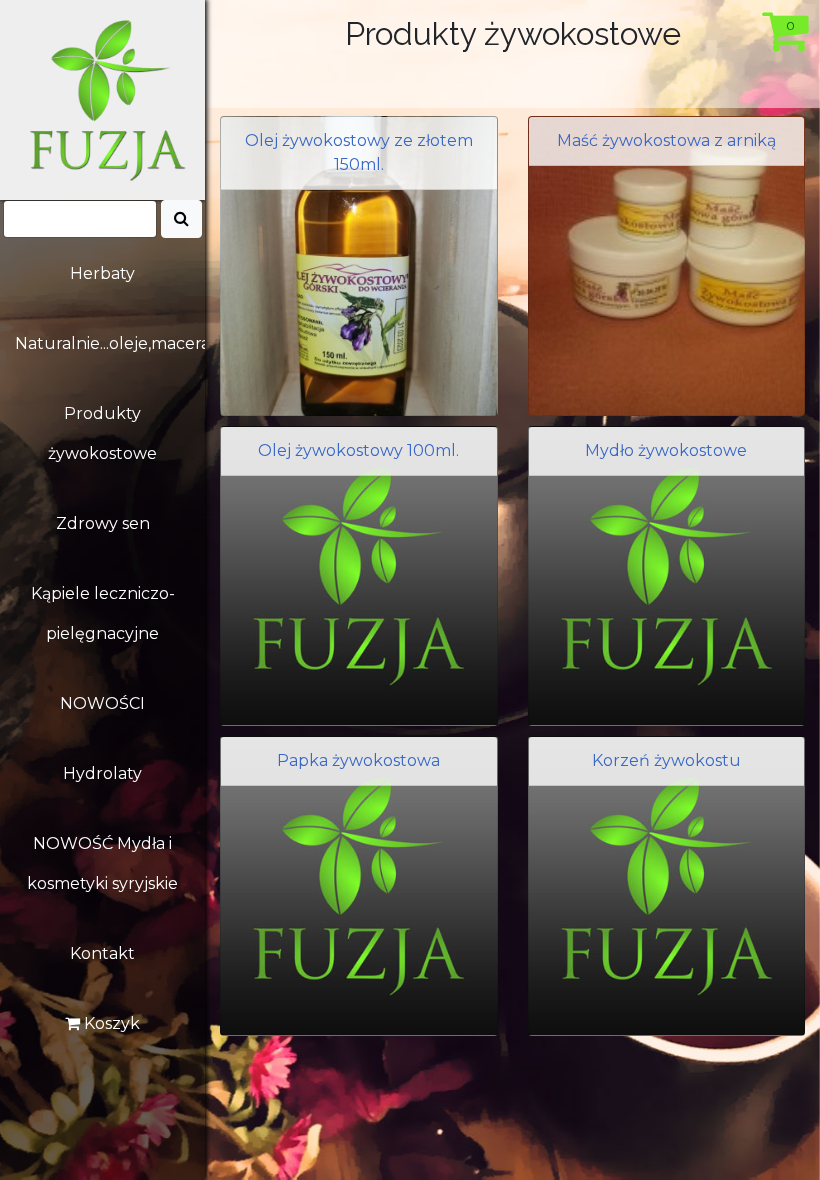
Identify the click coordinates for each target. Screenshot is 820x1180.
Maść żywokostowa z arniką (666, 140)
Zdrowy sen (103, 523)
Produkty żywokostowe (102, 433)
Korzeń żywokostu (666, 760)
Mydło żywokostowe (666, 450)
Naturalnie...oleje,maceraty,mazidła (110, 343)
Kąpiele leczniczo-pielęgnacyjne (103, 613)
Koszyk (110, 1023)
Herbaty (102, 273)
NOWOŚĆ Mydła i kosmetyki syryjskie (102, 863)
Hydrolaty (102, 773)
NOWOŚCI (102, 703)
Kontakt (102, 953)
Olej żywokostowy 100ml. (358, 450)
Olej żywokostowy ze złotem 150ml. (359, 152)
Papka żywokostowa (358, 760)
